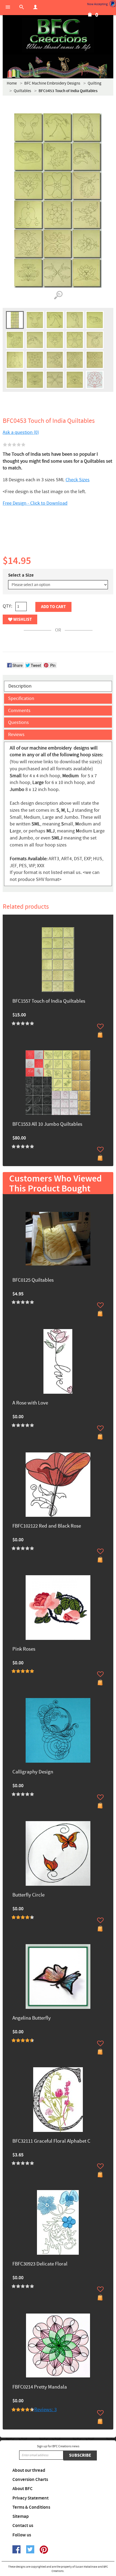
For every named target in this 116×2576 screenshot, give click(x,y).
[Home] (58, 35)
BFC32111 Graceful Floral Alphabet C (51, 2141)
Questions (18, 722)
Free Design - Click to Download (35, 503)
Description (20, 686)
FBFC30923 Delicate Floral (40, 2264)
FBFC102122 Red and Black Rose (47, 1526)
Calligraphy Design (33, 1772)
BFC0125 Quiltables (33, 1280)
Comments (19, 711)
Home (12, 83)
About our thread (29, 2470)
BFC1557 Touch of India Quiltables (49, 1001)
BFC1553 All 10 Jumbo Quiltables (47, 1125)
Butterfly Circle (28, 1895)
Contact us (23, 2526)
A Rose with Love (30, 1403)
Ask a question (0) (21, 432)
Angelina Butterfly (32, 2018)
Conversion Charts (30, 2480)
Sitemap (21, 2516)
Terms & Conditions (31, 2507)
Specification (21, 698)
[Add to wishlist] (100, 1026)
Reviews (16, 735)
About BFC (23, 2489)
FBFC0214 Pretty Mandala (40, 2387)
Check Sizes (78, 480)
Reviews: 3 (45, 2410)
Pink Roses (24, 1649)
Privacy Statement (30, 2498)
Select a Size (21, 575)
